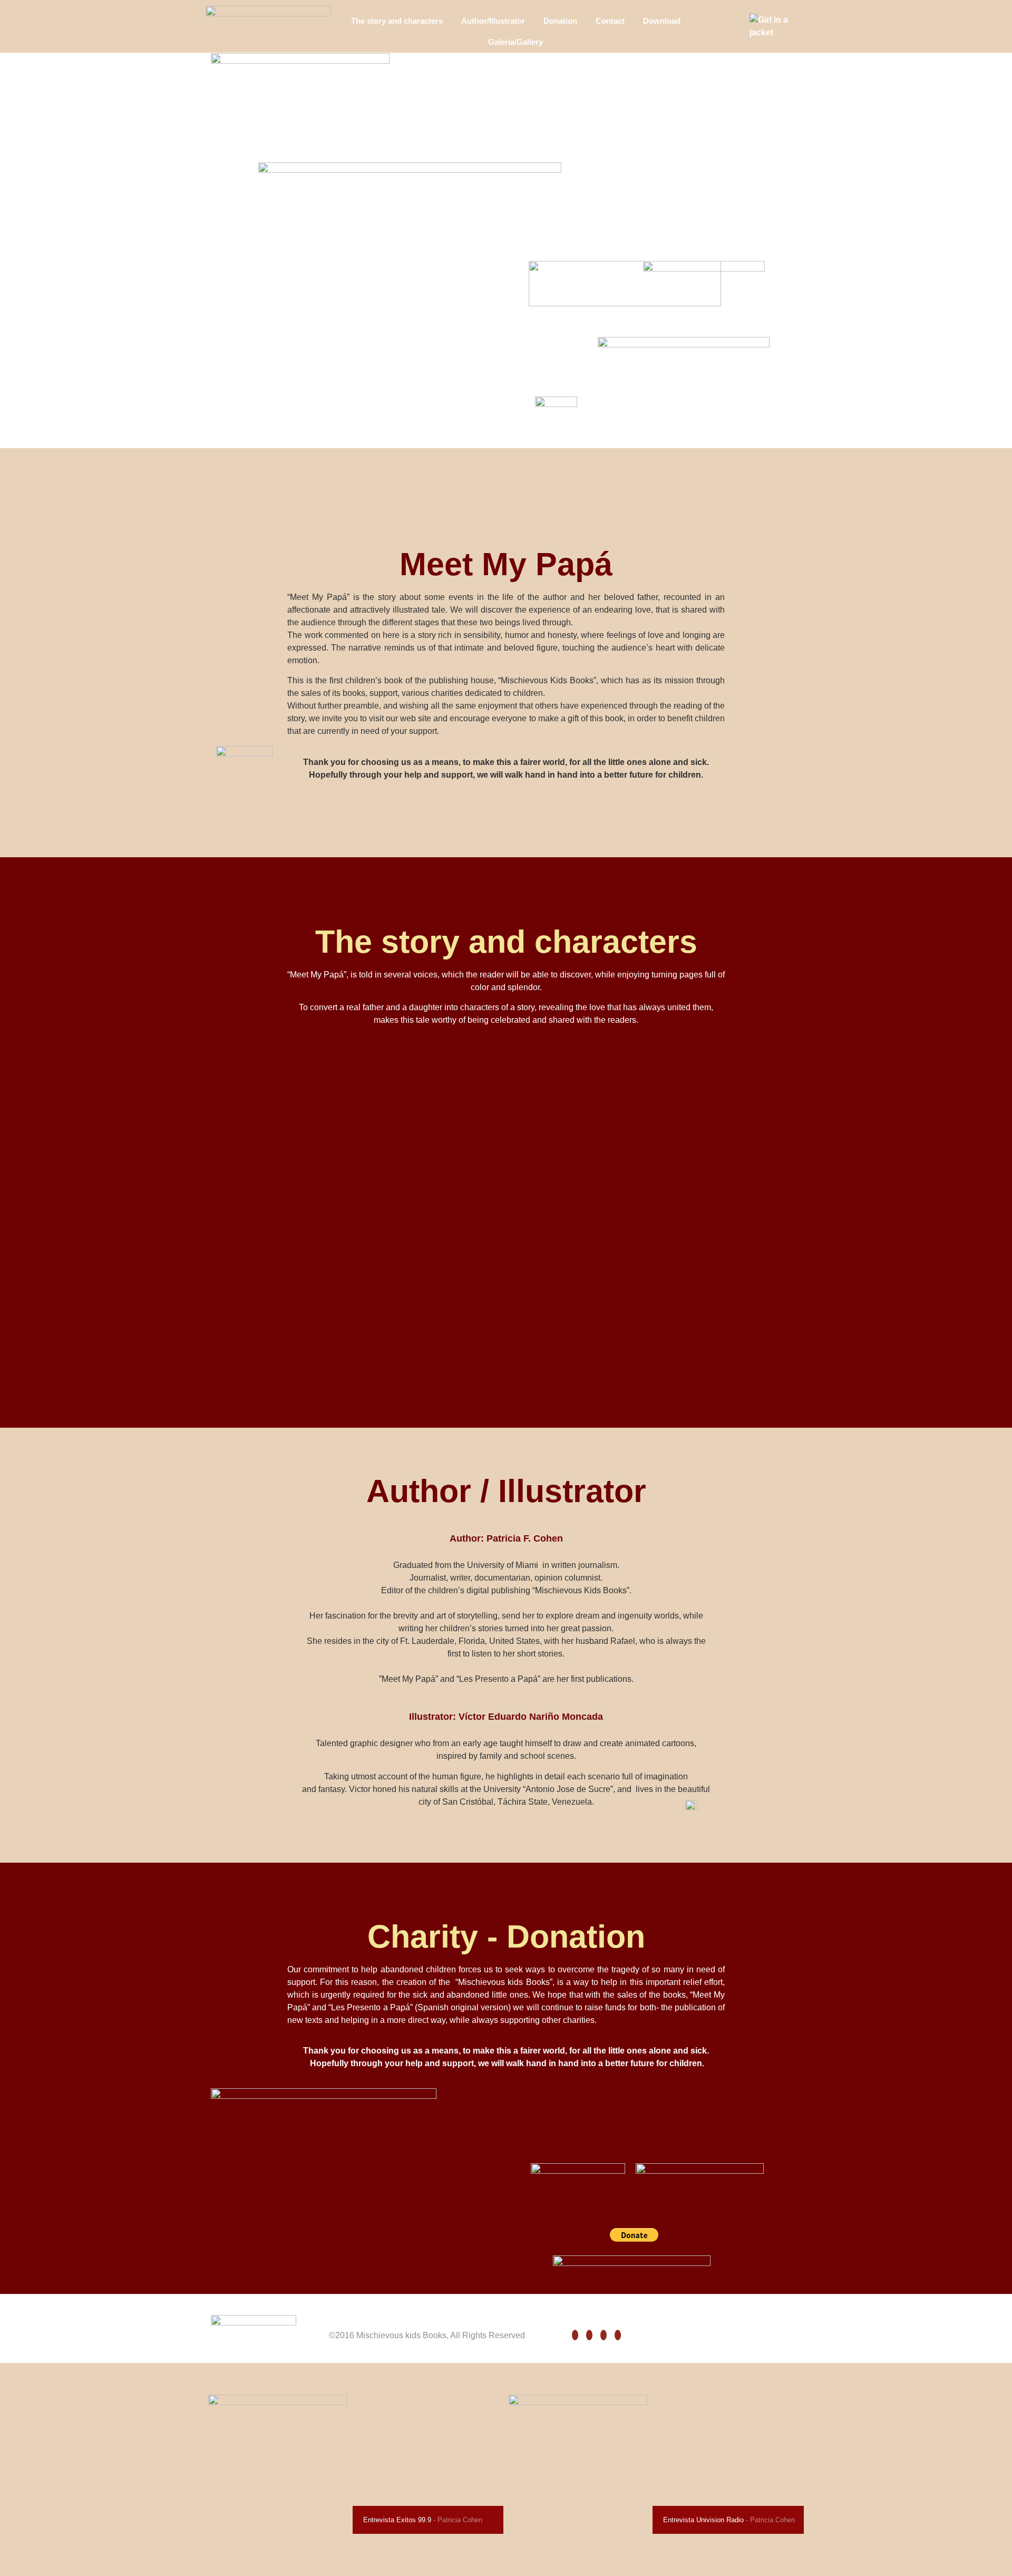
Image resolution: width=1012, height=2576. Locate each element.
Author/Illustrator (493, 21)
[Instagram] (604, 2335)
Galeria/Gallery (515, 42)
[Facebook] (575, 2335)
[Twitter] (589, 2335)
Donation (560, 21)
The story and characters (397, 21)
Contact (610, 21)
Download (662, 21)
